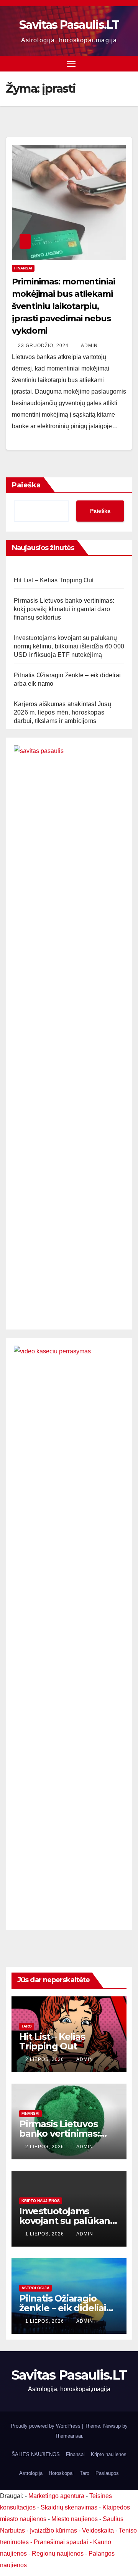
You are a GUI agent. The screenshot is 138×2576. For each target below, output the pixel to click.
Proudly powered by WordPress (46, 2426)
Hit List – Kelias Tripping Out (54, 580)
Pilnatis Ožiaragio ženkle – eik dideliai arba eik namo (63, 2308)
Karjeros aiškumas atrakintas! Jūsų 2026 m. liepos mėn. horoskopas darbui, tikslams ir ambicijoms (62, 712)
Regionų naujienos (58, 2554)
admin (89, 346)
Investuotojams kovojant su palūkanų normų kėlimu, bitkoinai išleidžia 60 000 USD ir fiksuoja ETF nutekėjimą (69, 646)
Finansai (23, 268)
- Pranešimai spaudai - (62, 2542)
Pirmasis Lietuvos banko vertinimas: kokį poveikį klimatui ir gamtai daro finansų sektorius (64, 609)
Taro (27, 2026)
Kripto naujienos (41, 2201)
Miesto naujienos (75, 2519)
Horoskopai (61, 2473)
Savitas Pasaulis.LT (69, 25)
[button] (128, 63)
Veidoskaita (98, 2530)
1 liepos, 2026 (45, 2234)
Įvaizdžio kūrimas (53, 2530)
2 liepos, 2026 (45, 2059)
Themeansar (68, 2436)
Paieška (26, 485)
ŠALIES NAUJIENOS (36, 2454)
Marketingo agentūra (56, 2496)
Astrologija (35, 2288)
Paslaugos (107, 2473)
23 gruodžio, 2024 (44, 346)
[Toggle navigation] (71, 64)
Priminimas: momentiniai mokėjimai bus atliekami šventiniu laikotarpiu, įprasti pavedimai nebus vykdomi (63, 306)
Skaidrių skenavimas (69, 2507)
